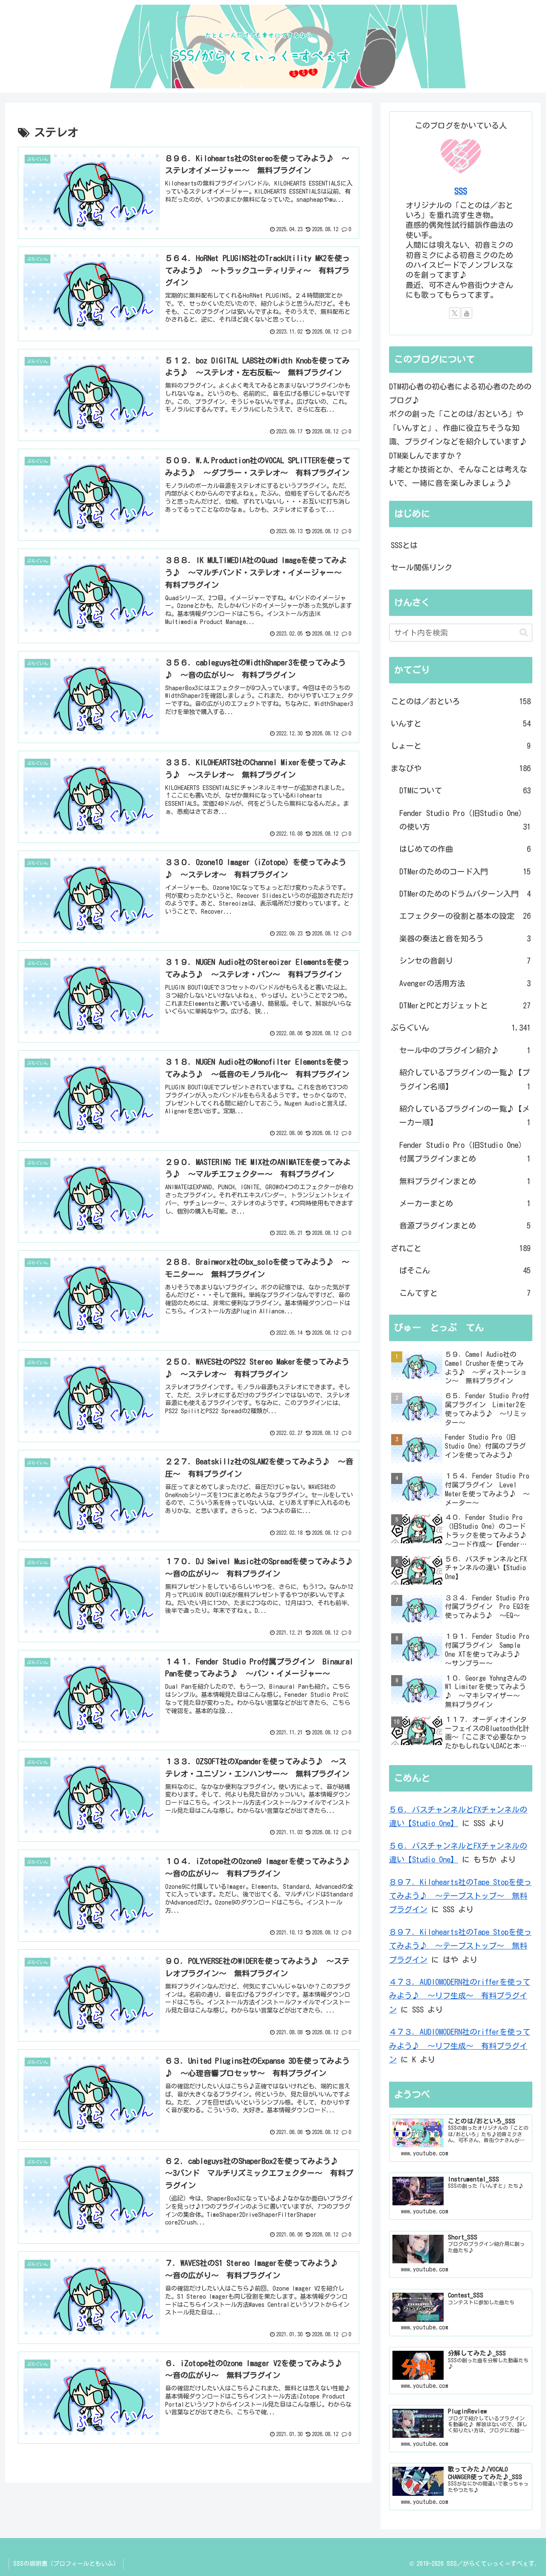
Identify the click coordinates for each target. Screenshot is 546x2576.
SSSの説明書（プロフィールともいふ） (66, 2564)
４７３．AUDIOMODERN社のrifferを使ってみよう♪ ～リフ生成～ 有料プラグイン (460, 1996)
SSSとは (404, 545)
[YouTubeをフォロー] (467, 313)
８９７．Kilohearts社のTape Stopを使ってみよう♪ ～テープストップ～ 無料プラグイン (460, 1896)
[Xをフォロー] (455, 313)
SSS (461, 191)
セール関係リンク (421, 567)
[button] (524, 632)
